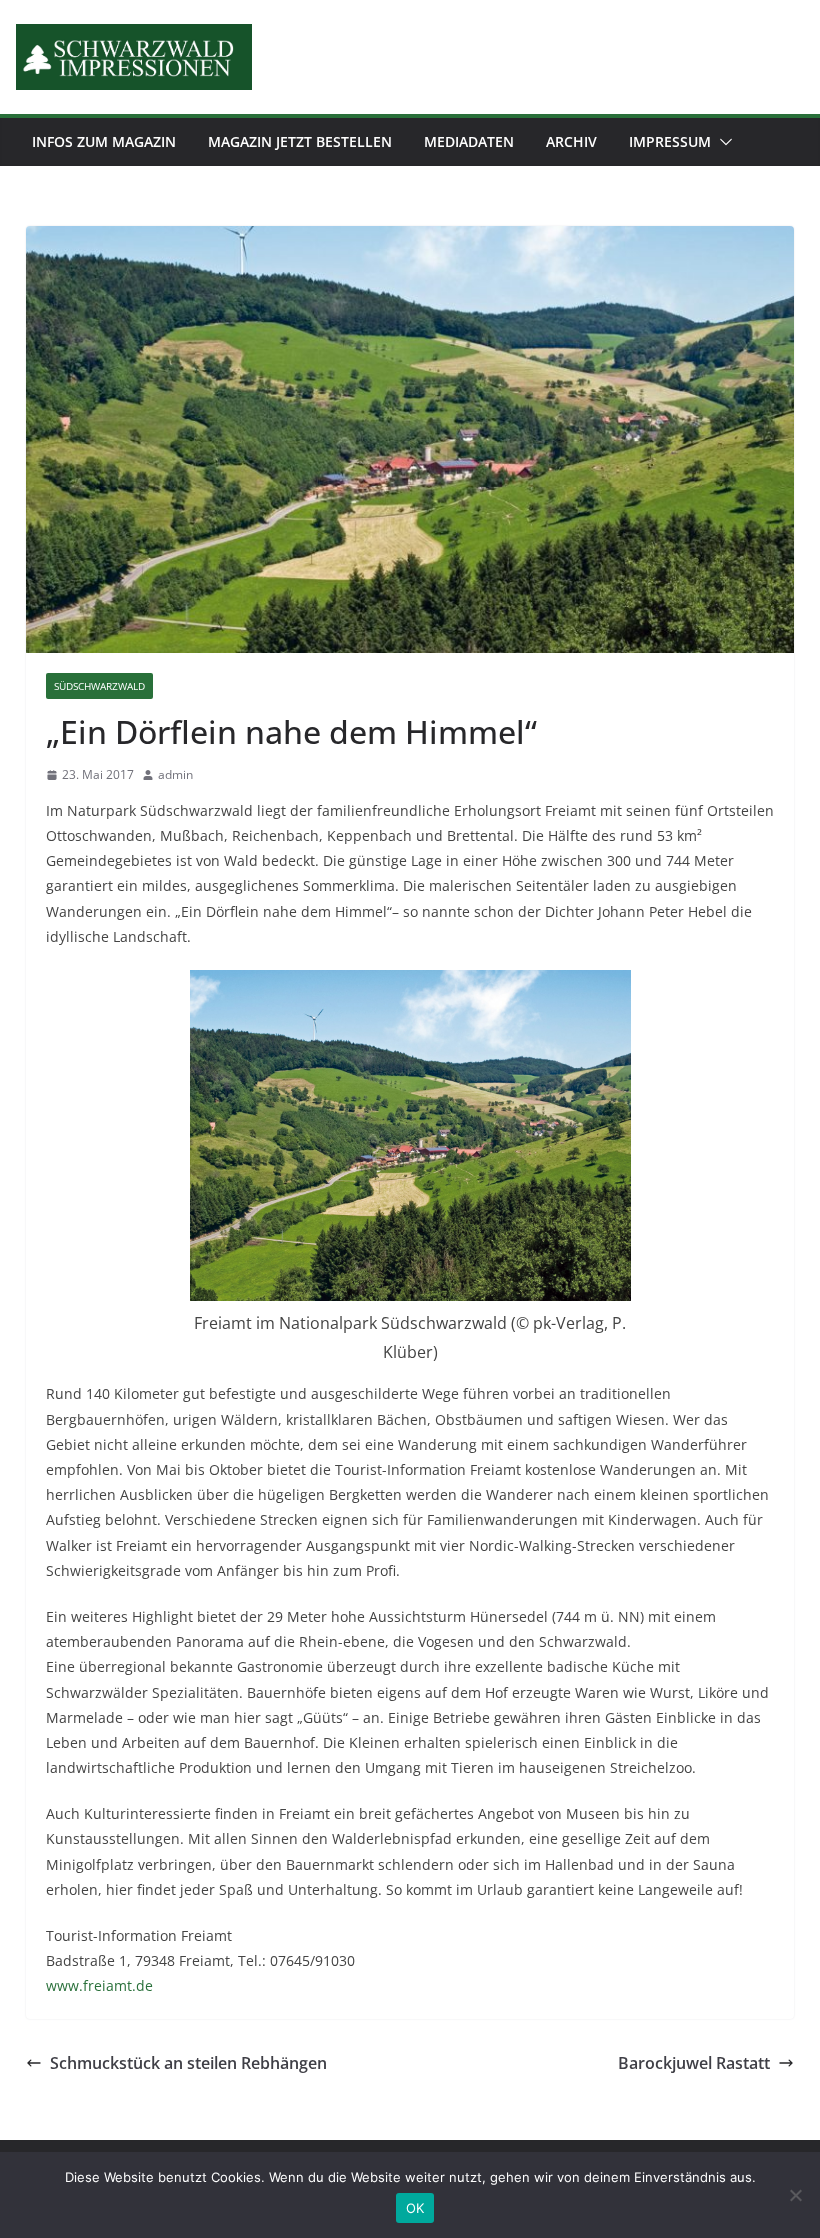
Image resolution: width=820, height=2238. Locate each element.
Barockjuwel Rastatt (694, 2063)
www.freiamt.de (99, 1985)
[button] (722, 142)
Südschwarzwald (99, 686)
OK (415, 2208)
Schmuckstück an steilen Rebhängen (188, 2063)
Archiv (571, 141)
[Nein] (795, 2195)
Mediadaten (469, 141)
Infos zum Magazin (104, 141)
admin (175, 774)
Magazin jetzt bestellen (300, 141)
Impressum (670, 141)
